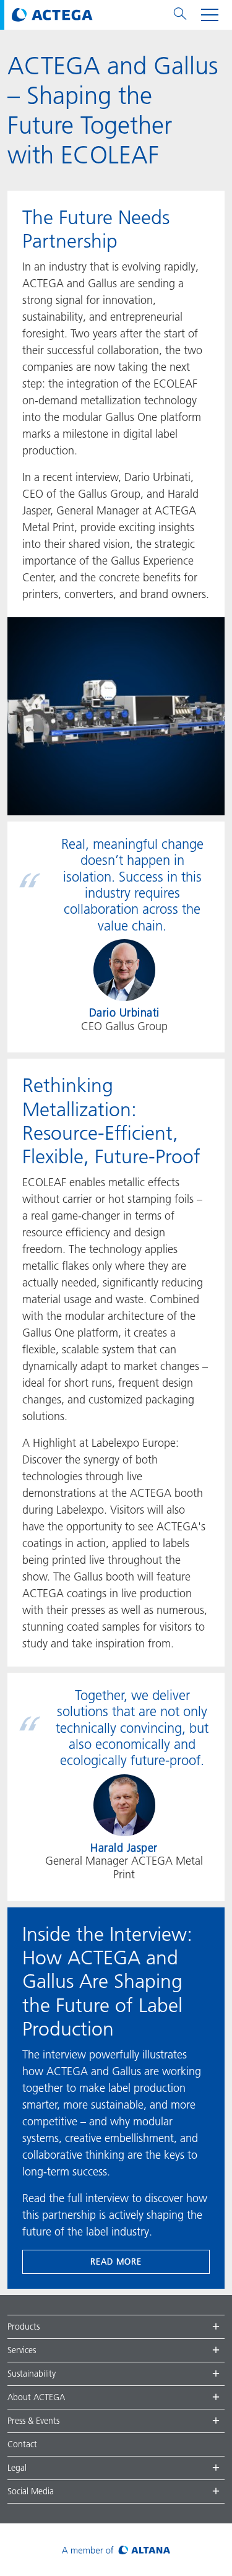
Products (24, 2327)
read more (116, 2262)
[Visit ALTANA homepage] (116, 2550)
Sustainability (32, 2374)
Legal (17, 2468)
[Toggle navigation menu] (210, 15)
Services (22, 2350)
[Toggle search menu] (180, 15)
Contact (22, 2444)
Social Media (31, 2491)
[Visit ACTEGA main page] (52, 15)
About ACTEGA (36, 2397)
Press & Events (33, 2421)
